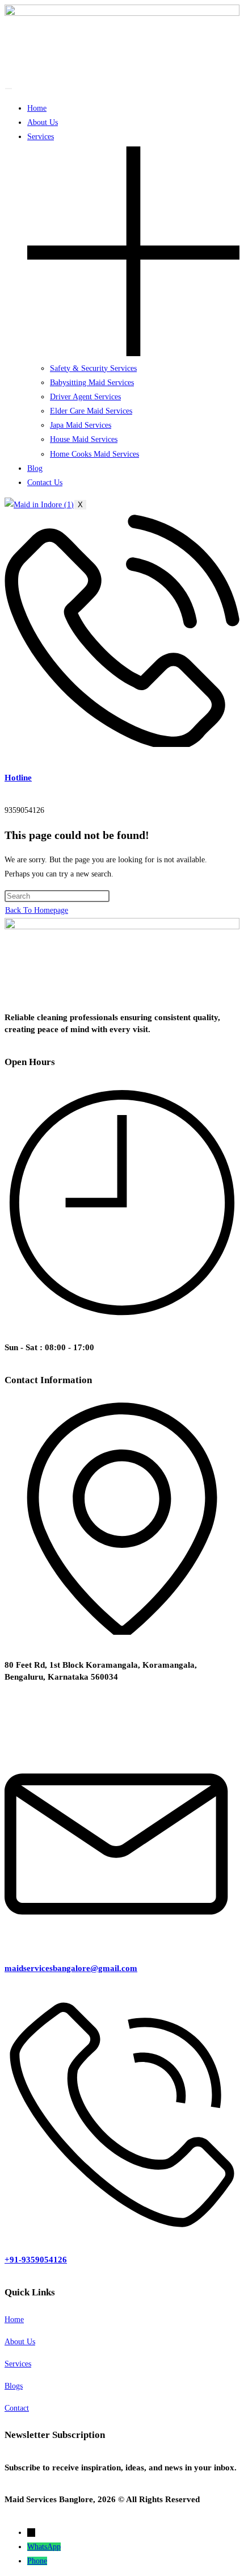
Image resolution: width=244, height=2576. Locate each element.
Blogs (14, 2386)
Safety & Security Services (93, 368)
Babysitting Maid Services (92, 383)
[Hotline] (122, 744)
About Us (43, 122)
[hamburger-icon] (9, 89)
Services (18, 2364)
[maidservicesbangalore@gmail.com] (122, 1936)
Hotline (18, 778)
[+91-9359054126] (122, 2227)
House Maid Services (84, 439)
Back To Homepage (37, 910)
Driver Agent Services (85, 397)
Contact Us (45, 483)
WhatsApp (44, 2547)
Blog (35, 468)
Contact (17, 2408)
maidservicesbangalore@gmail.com (71, 1968)
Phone (37, 2561)
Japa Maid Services (81, 425)
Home (37, 108)
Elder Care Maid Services (91, 411)
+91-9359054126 (36, 2260)
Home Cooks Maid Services (94, 454)
